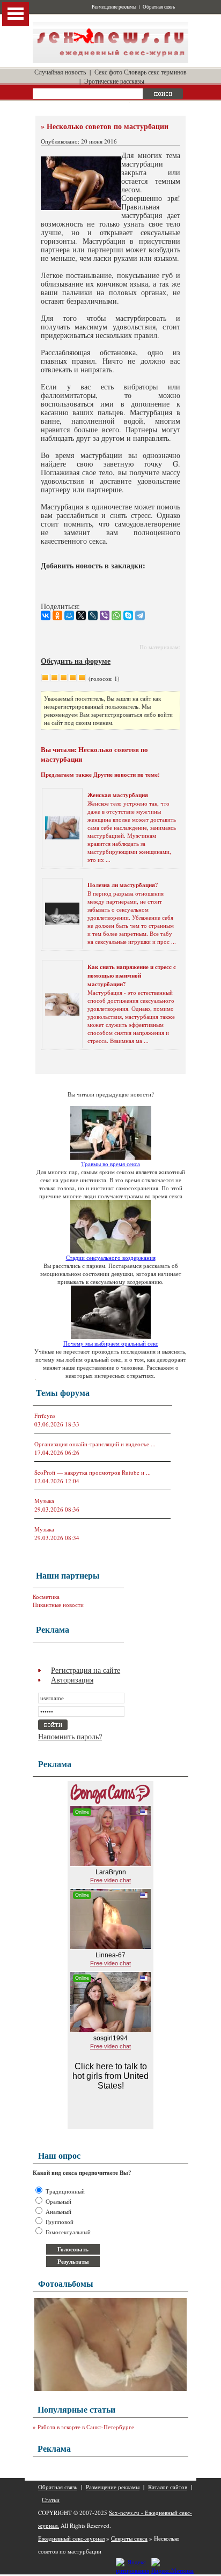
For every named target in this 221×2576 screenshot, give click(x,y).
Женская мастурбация (118, 795)
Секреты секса (129, 2538)
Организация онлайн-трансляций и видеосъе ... (95, 1444)
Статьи (51, 2500)
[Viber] (105, 615)
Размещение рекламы (114, 7)
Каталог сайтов (168, 2487)
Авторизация (72, 1680)
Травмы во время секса (110, 1164)
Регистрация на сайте (86, 1670)
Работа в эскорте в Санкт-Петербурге (86, 2427)
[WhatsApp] (116, 615)
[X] (81, 615)
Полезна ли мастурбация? (123, 885)
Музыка (44, 1501)
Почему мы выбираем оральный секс (111, 1343)
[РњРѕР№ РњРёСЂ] (69, 615)
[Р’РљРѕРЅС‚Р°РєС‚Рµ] (46, 615)
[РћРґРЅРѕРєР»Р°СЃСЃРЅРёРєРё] (57, 615)
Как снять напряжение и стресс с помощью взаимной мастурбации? (132, 975)
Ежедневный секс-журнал (71, 2538)
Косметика (46, 1597)
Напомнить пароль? (70, 1736)
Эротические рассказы (114, 81)
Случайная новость (60, 72)
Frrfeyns (45, 1415)
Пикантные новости (58, 1605)
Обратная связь (159, 7)
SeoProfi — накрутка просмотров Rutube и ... (93, 1472)
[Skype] (128, 615)
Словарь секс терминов (155, 72)
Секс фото (108, 72)
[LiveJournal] (93, 615)
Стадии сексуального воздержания (111, 1257)
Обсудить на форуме (76, 661)
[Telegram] (140, 615)
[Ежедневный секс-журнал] (110, 61)
